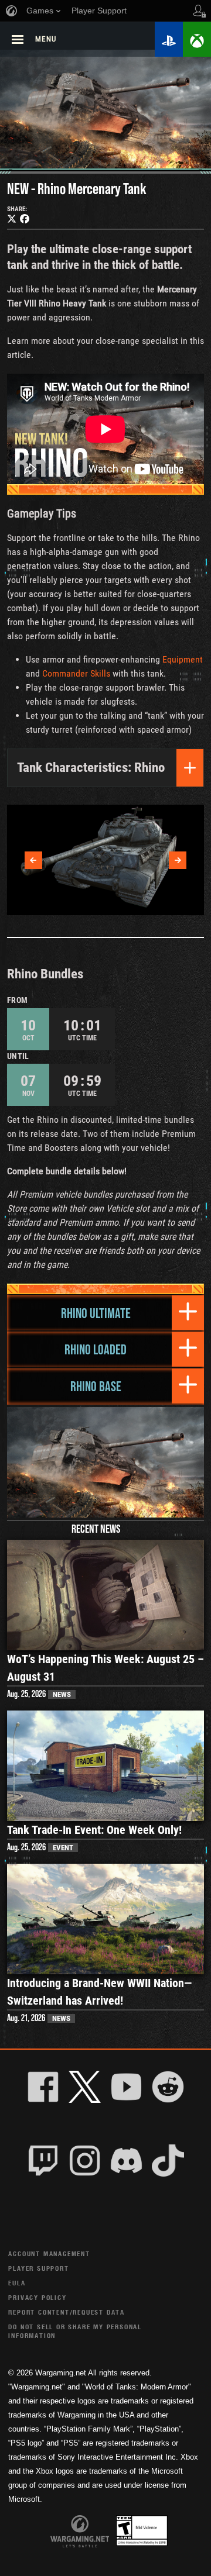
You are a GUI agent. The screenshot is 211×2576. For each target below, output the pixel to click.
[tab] (105, 1313)
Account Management (49, 2253)
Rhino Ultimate (96, 1313)
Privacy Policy (37, 2297)
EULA (17, 2283)
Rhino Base (96, 1386)
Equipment (183, 659)
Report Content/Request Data (67, 2312)
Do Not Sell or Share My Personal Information (75, 2331)
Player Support (38, 2268)
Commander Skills (76, 673)
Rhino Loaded (96, 1349)
